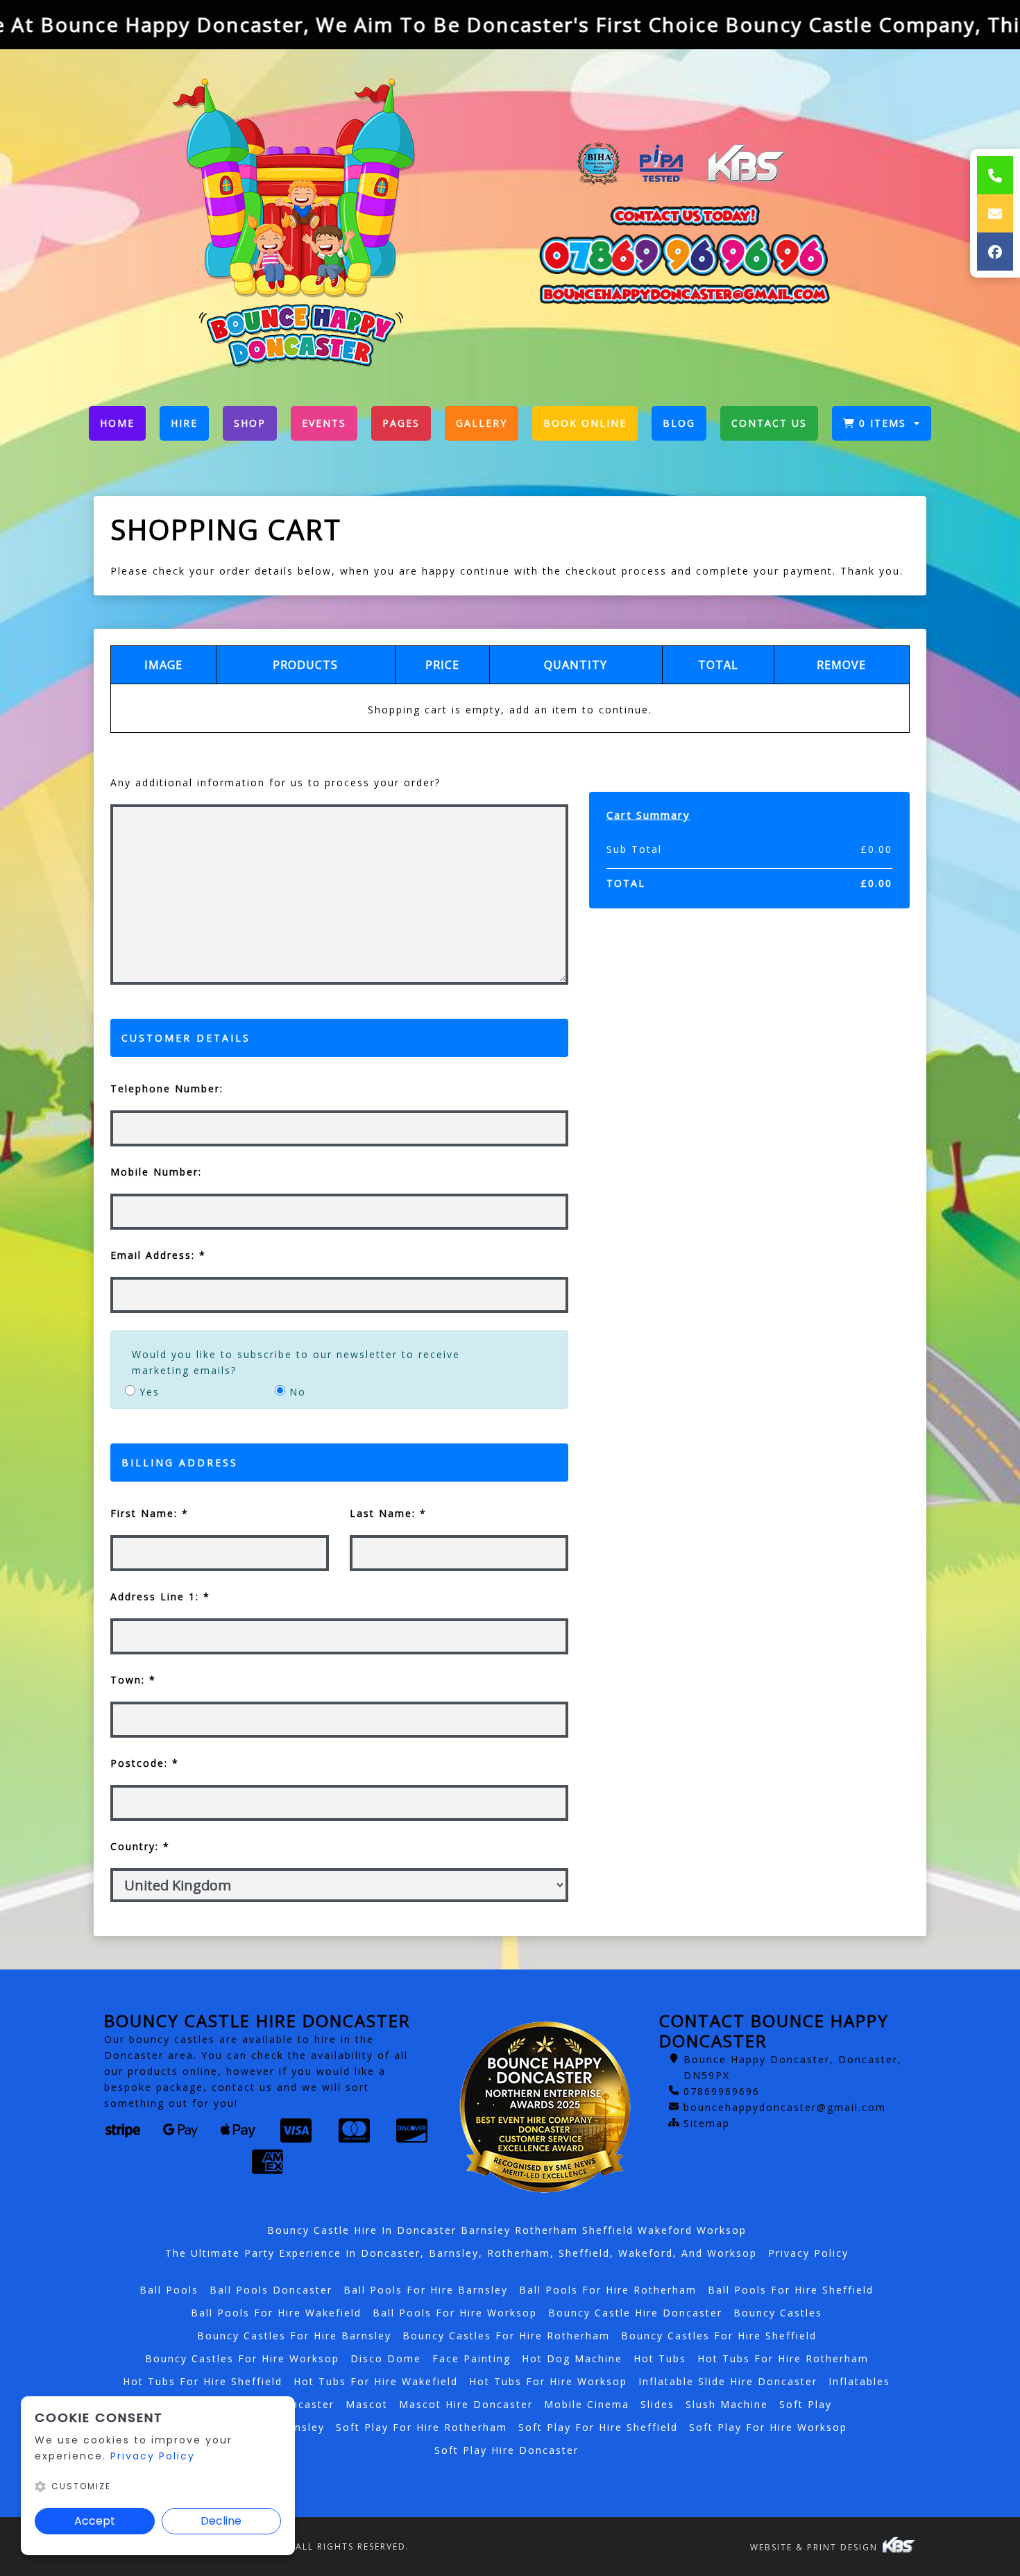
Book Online (585, 423)
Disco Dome (386, 2358)
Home (123, 426)
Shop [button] (250, 423)
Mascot (367, 2404)
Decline (221, 2521)
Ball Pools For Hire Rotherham (608, 2290)
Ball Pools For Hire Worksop (455, 2313)
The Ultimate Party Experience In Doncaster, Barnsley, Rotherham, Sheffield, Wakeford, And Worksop (461, 2253)
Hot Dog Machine (572, 2358)
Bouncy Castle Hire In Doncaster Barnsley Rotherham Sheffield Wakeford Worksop (507, 2230)
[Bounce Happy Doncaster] (302, 222)
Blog (679, 423)
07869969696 (722, 2091)
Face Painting (471, 2358)
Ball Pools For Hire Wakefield (276, 2313)
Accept (95, 2521)
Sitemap (707, 2123)
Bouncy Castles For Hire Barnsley (294, 2336)
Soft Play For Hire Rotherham (422, 2427)
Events (324, 423)
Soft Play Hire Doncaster (507, 2450)
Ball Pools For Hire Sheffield (791, 2290)
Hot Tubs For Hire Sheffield (203, 2381)
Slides (657, 2404)
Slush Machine (727, 2404)
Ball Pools (169, 2290)
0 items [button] (883, 423)
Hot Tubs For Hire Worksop (548, 2381)
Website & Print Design (816, 2547)
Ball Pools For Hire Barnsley (426, 2290)
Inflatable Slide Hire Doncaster (728, 2381)
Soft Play (806, 2404)
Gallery (482, 423)
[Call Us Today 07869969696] (683, 256)
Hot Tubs (660, 2358)
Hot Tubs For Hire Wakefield (376, 2381)
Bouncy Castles (778, 2313)
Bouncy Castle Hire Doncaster (635, 2313)
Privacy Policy (808, 2253)
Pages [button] (401, 423)
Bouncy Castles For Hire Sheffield (719, 2336)
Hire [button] (184, 423)
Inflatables (859, 2381)
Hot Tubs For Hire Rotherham (783, 2358)
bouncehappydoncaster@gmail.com (785, 2107)
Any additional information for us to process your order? (275, 782)
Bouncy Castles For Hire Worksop (242, 2358)
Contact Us (769, 423)
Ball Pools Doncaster (271, 2290)
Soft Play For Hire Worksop (768, 2427)
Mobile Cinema (587, 2404)
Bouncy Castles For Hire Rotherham (506, 2336)
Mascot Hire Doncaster (466, 2404)
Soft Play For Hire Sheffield (598, 2427)
